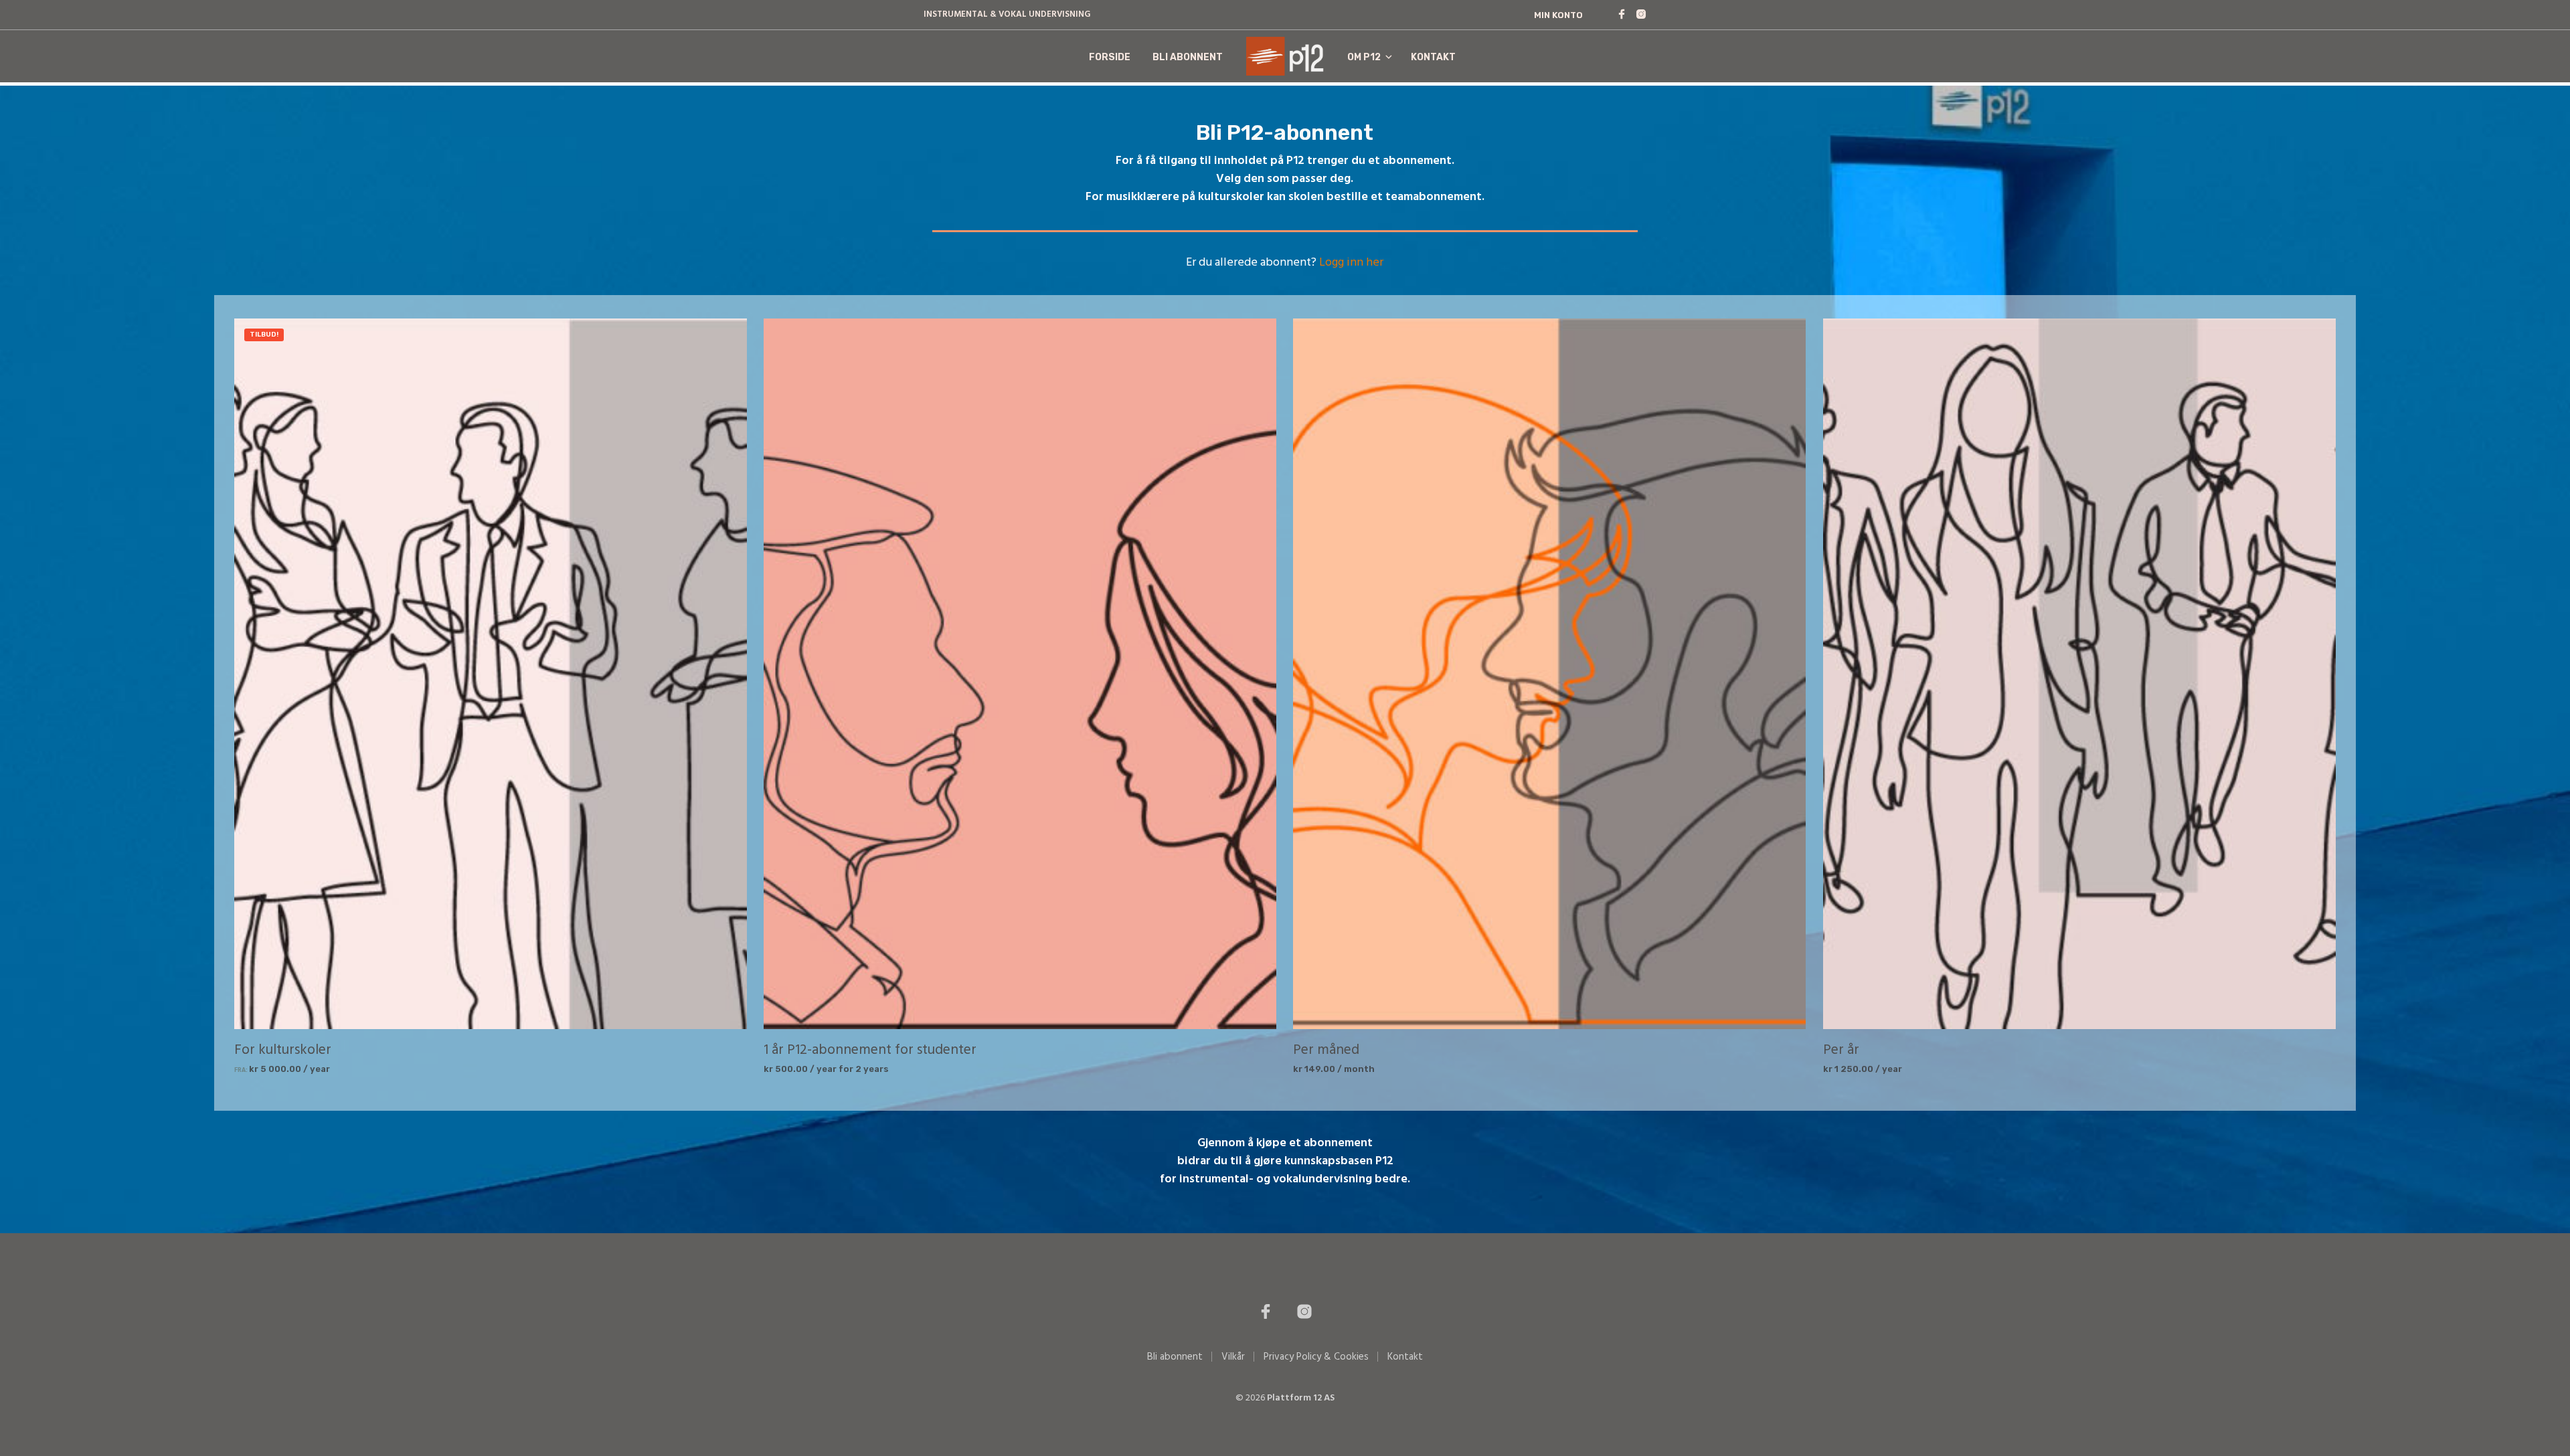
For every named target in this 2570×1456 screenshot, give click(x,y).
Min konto (1558, 15)
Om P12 (1364, 57)
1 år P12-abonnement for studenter (870, 1050)
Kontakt (1433, 57)
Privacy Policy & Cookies (1316, 1357)
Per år (1841, 1050)
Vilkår (1233, 1357)
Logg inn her (1351, 263)
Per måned (1326, 1050)
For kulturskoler (283, 1050)
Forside (1110, 57)
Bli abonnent (1188, 57)
